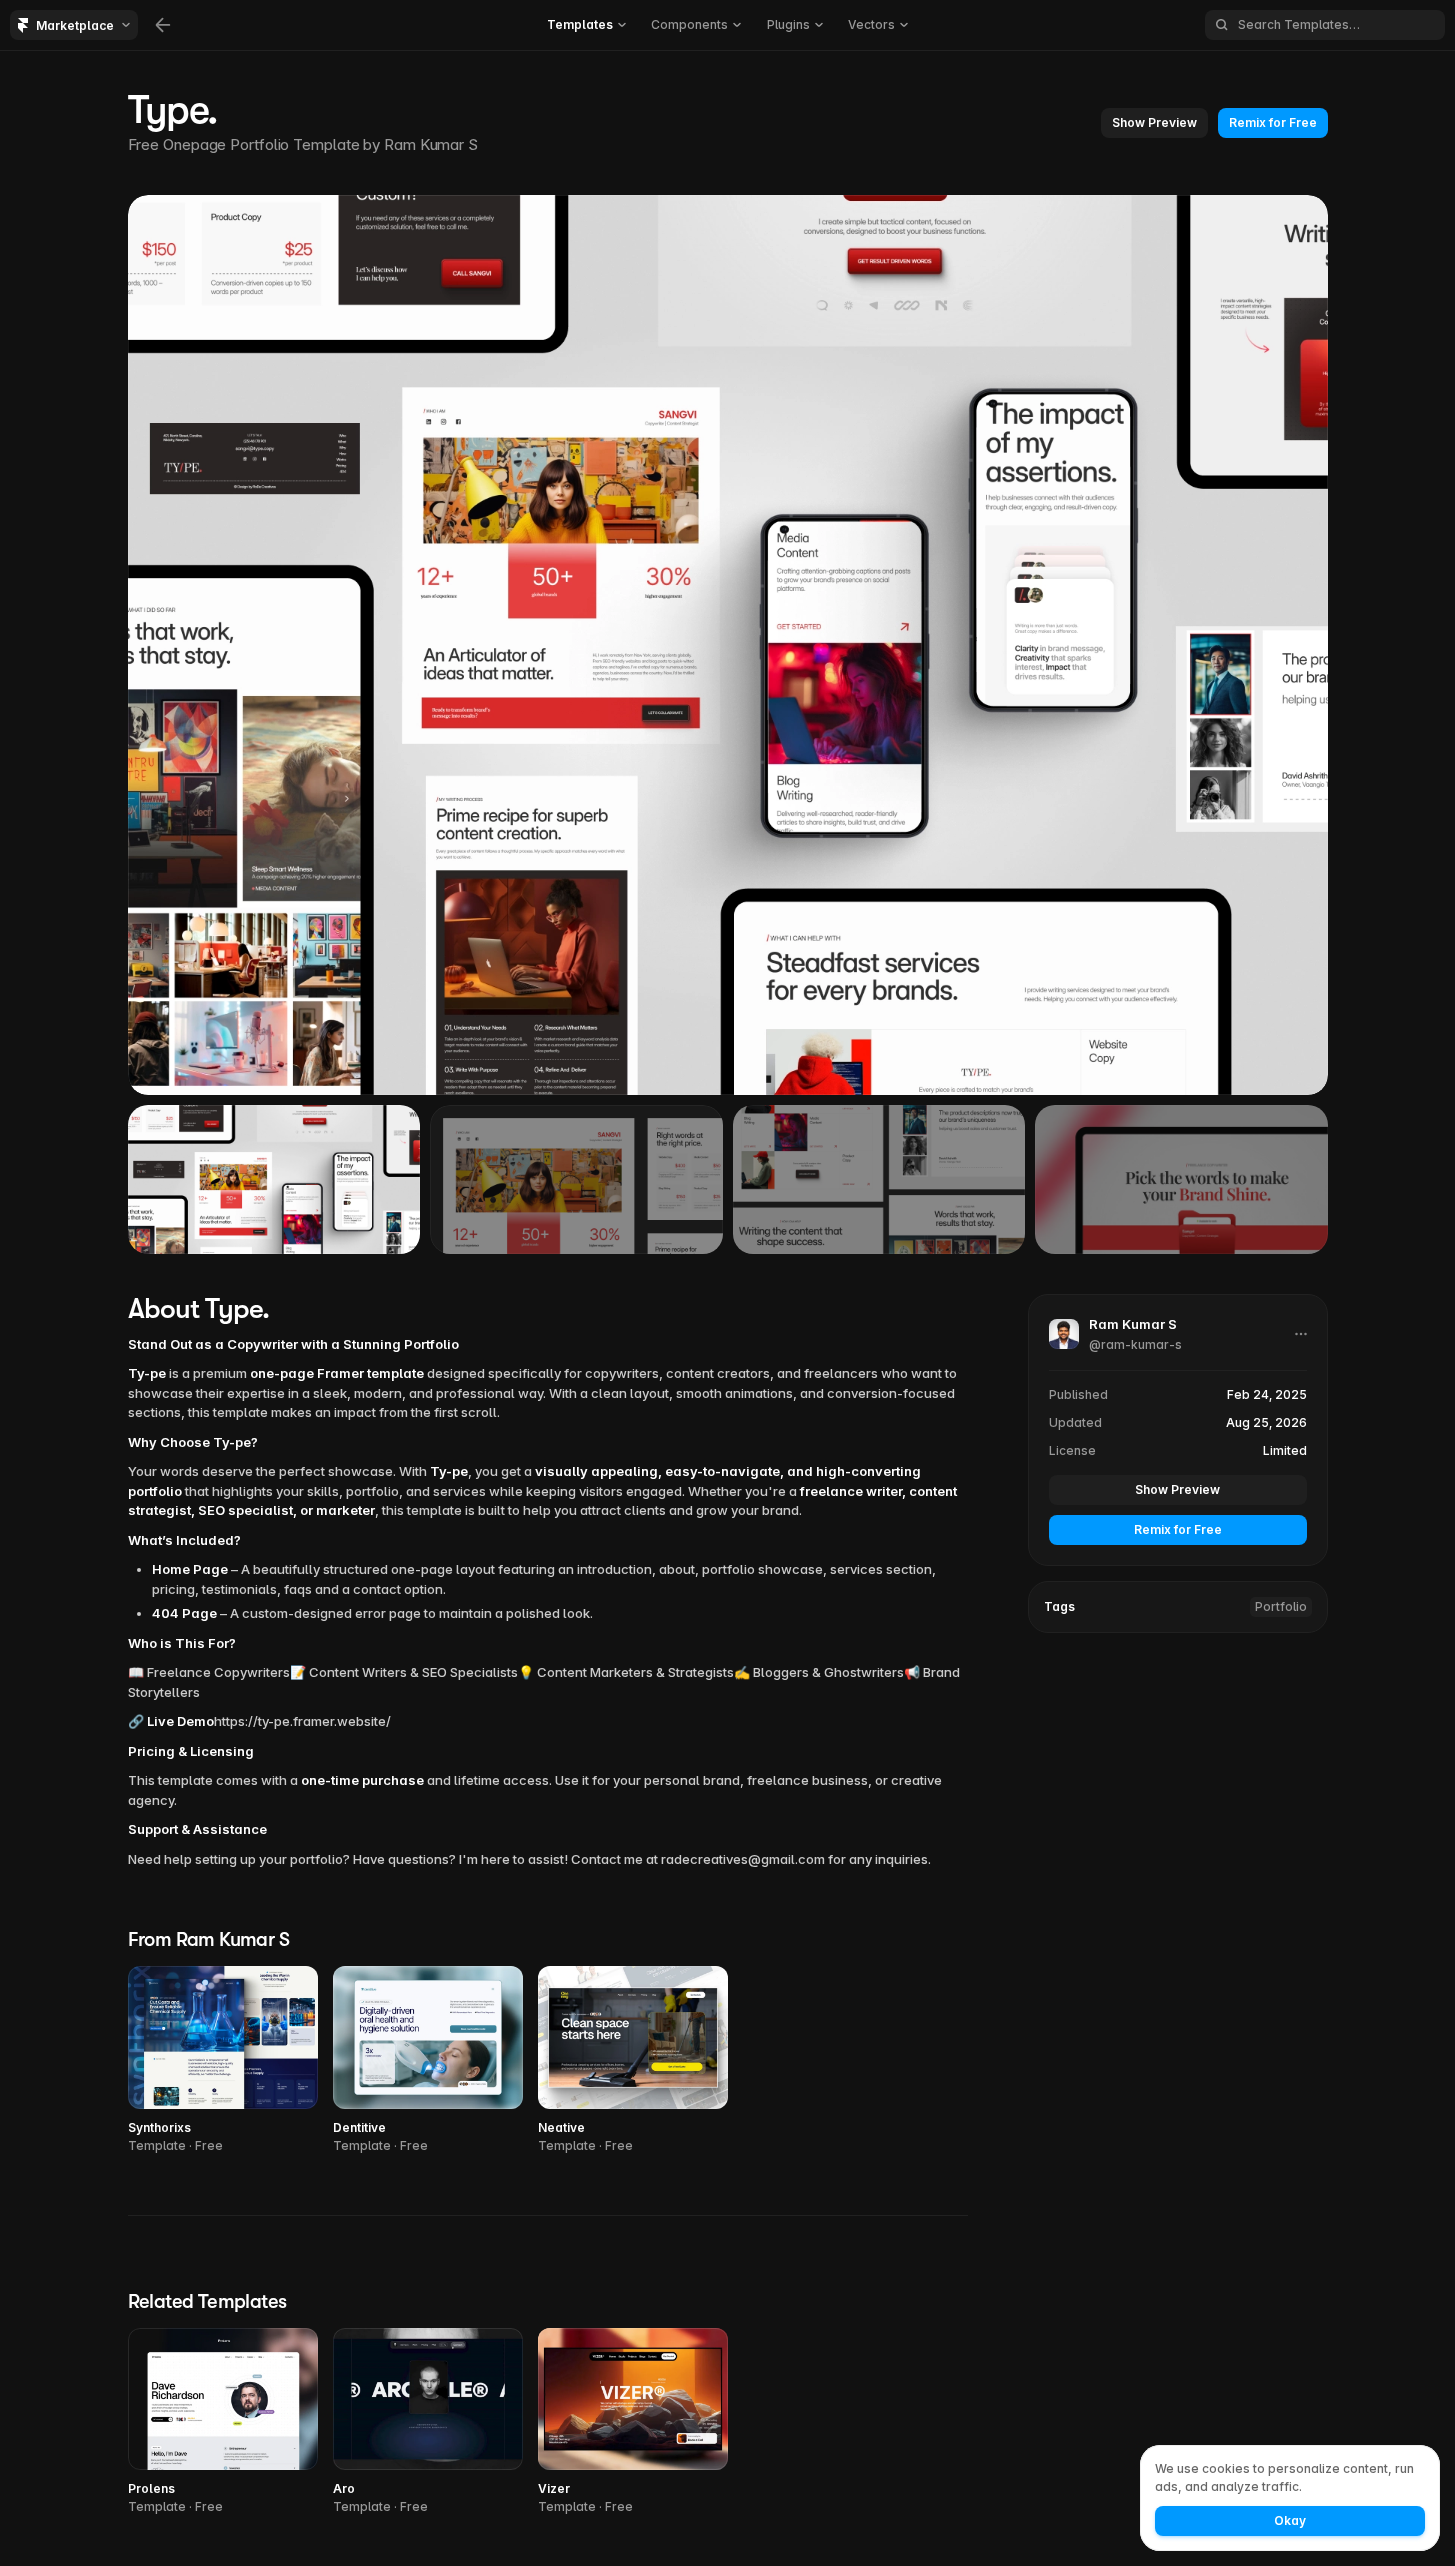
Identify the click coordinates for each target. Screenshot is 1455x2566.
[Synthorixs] (223, 2060)
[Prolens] (223, 2422)
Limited (1285, 1449)
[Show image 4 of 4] (1181, 1179)
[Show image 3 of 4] (879, 1179)
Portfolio (1281, 1605)
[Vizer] (633, 2422)
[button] (586, 25)
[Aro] (428, 2422)
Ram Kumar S (431, 144)
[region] (728, 645)
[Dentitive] (428, 2060)
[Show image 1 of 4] (274, 1179)
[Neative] (633, 2060)
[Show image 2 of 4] (576, 1179)
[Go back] (163, 25)
